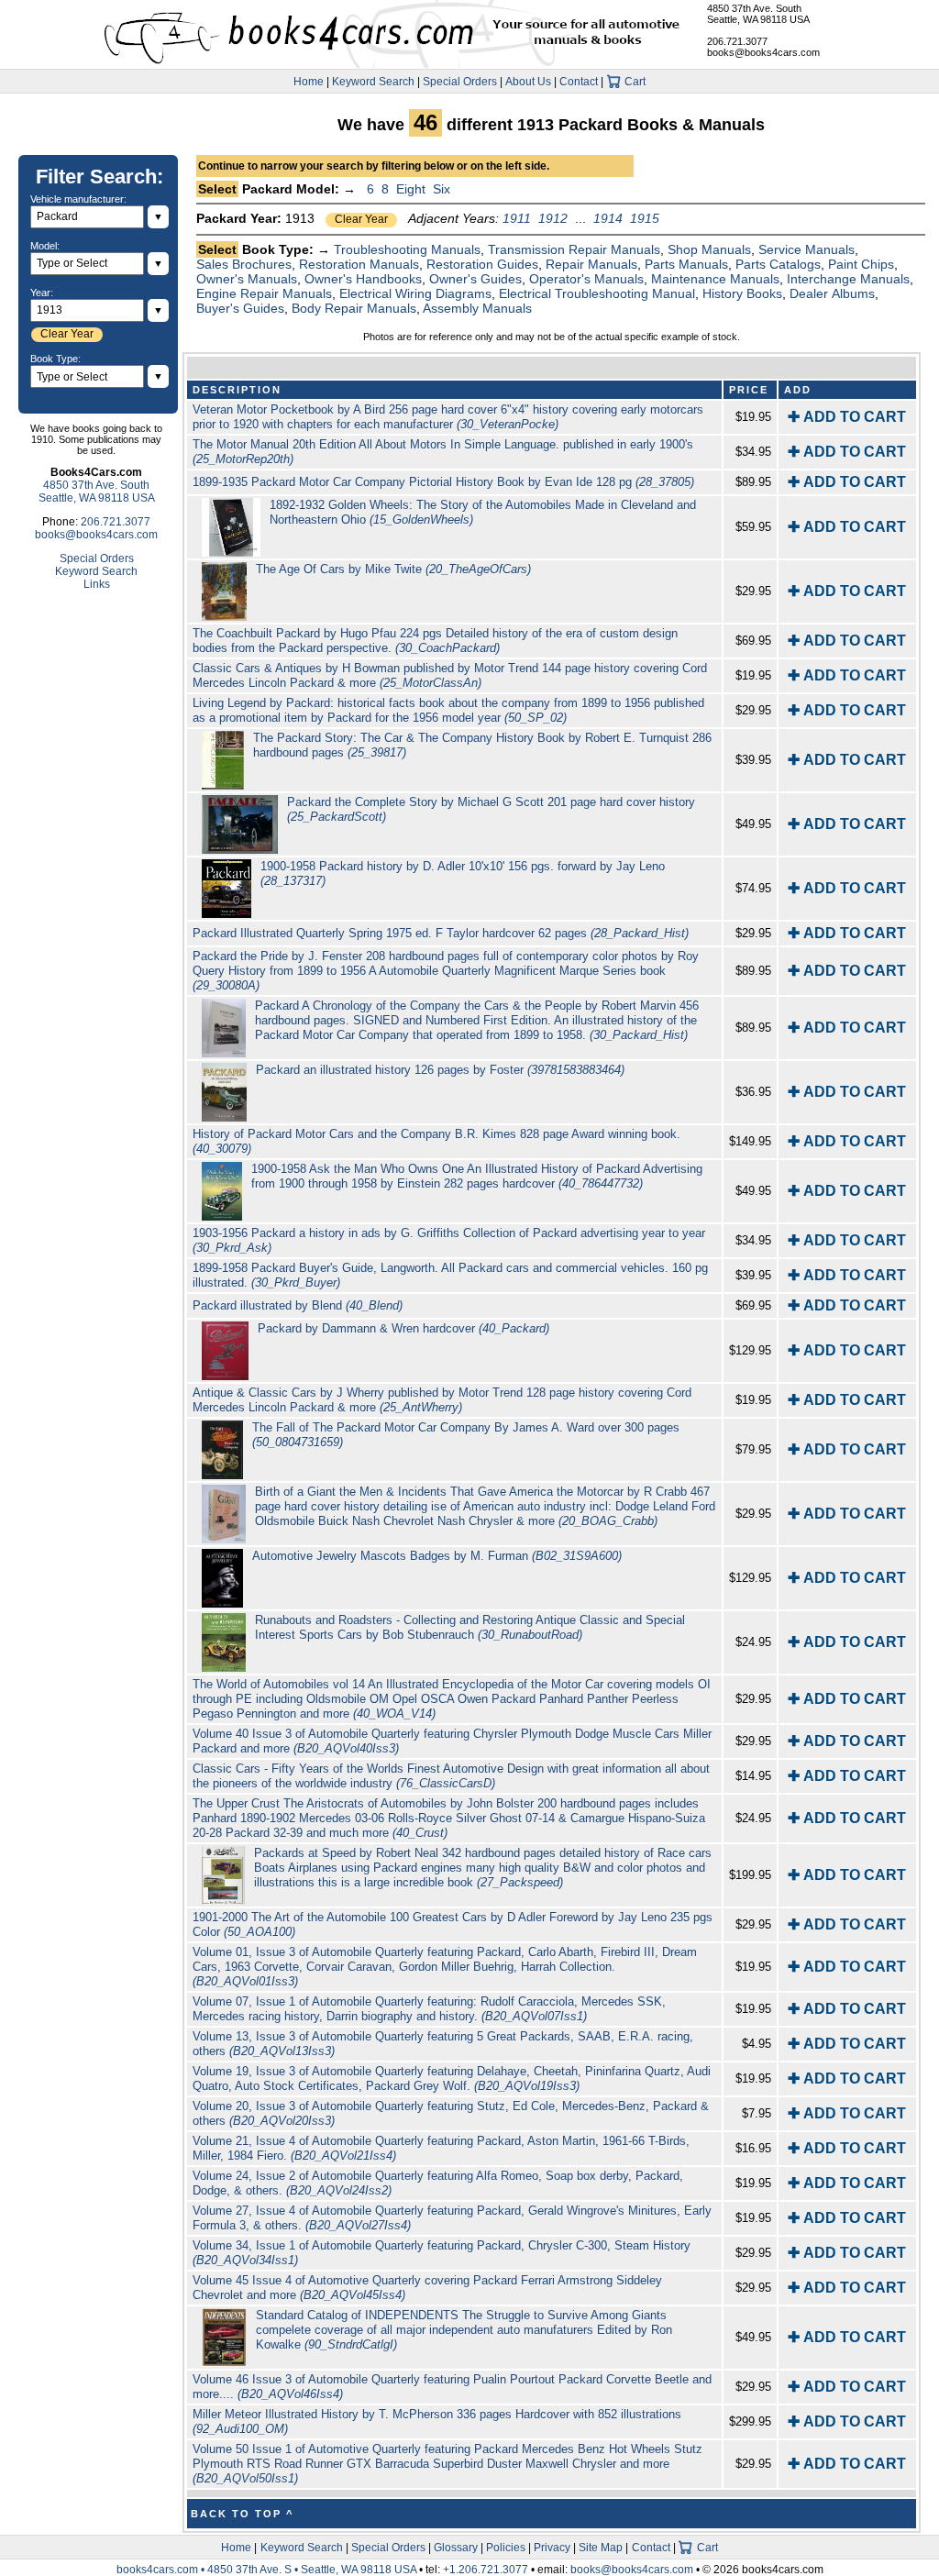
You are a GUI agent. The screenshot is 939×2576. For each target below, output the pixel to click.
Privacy (552, 2548)
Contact (579, 82)
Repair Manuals (591, 264)
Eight (411, 189)
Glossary (456, 2548)
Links (97, 584)
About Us (528, 82)
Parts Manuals (686, 264)
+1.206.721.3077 (486, 2570)
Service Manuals (806, 249)
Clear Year (361, 219)
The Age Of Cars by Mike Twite (393, 569)
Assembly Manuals (477, 308)
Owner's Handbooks (363, 279)
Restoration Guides (482, 264)
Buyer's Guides (240, 308)
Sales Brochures (244, 264)
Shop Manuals (709, 249)
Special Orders (460, 82)
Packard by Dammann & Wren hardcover (403, 1328)
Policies (506, 2548)
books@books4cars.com (763, 52)
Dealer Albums (832, 293)
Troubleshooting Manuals (407, 249)
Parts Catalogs (778, 264)
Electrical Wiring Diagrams (415, 293)
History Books (742, 293)
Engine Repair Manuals (264, 293)
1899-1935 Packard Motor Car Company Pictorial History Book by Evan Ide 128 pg (443, 482)
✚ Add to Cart (847, 417)
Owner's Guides (475, 279)
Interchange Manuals (848, 279)
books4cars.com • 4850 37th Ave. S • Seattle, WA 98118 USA (268, 2570)
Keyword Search (373, 82)
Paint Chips (861, 264)
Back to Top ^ (242, 2514)
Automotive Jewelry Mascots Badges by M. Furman (437, 1556)
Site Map (601, 2548)
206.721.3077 (737, 41)
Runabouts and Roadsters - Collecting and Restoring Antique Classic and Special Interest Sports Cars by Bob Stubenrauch (470, 1627)
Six (442, 189)
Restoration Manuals (359, 264)
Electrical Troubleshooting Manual (597, 293)
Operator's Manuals (586, 279)
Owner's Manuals (247, 279)
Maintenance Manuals (715, 279)
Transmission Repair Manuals (574, 249)
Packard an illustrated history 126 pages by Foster (440, 1070)
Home (309, 82)
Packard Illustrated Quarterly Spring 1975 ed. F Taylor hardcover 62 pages (441, 933)
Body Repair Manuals (354, 308)
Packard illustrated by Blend (298, 1305)
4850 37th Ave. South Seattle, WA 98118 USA (758, 14)
